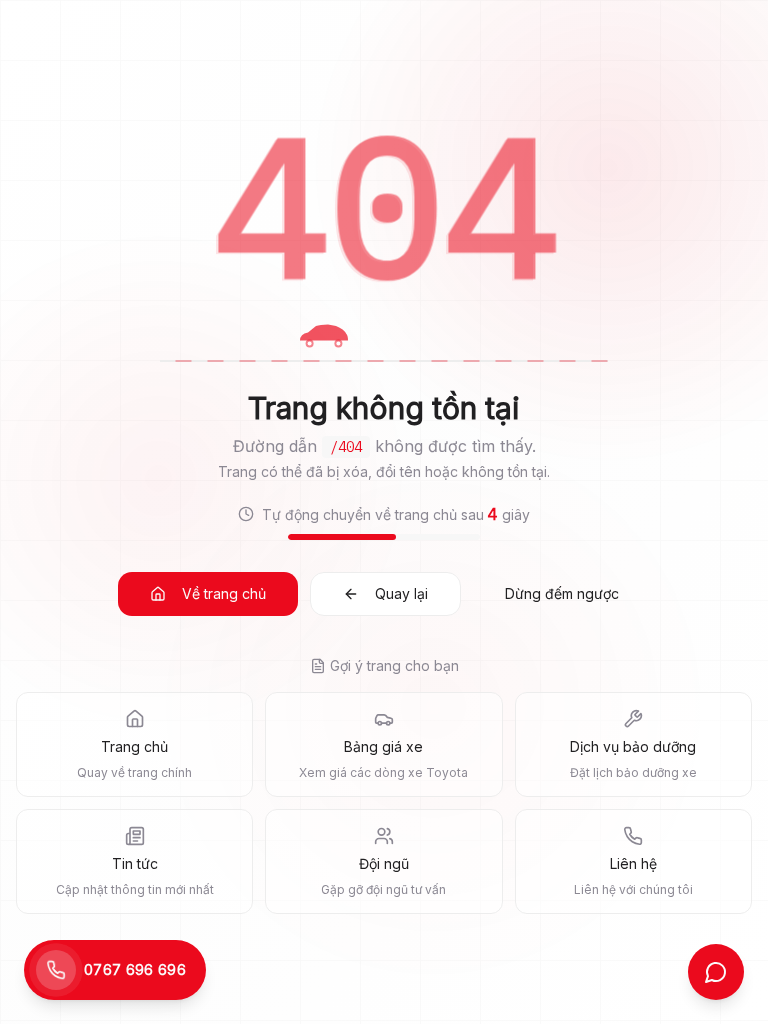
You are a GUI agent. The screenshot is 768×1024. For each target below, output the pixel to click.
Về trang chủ (224, 593)
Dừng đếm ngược (562, 593)
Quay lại (401, 593)
